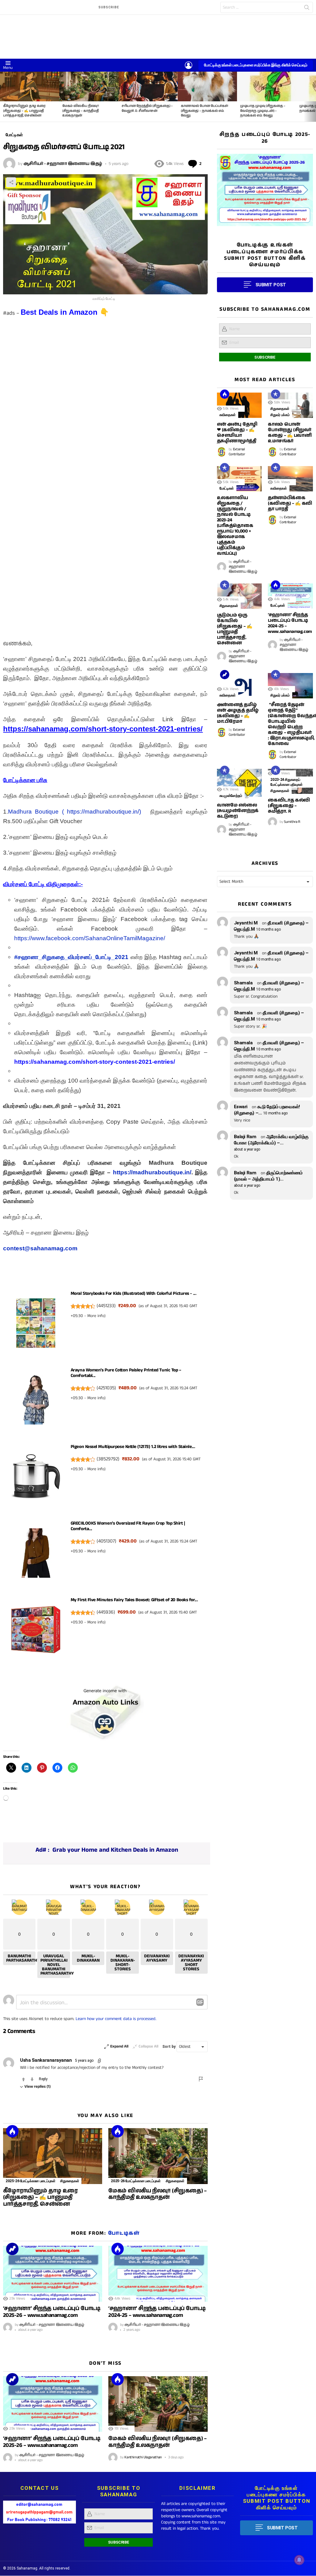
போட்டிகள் (124, 2233)
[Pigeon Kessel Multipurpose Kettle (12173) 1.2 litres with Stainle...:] (36, 1478)
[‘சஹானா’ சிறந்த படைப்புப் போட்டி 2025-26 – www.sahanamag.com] (53, 2274)
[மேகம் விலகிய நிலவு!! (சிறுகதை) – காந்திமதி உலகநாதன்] (89, 86)
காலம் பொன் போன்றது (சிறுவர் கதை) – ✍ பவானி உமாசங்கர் (290, 433)
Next (313, 97)
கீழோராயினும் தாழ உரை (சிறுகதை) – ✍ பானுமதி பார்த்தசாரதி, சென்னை (24, 111)
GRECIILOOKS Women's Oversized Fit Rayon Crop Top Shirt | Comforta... (128, 1526)
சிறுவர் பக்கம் (280, 415)
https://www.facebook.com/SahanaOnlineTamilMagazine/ (90, 938)
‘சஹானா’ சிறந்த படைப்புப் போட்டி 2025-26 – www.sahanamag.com (52, 2312)
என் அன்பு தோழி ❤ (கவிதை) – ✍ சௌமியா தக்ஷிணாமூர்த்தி (237, 433)
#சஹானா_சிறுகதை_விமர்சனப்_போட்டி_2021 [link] (71, 957)
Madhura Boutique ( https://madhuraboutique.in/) (74, 812)
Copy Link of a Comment (100, 2061)
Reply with (200, 2002)
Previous (3, 97)
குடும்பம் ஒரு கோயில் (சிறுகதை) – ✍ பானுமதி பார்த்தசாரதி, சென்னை (235, 629)
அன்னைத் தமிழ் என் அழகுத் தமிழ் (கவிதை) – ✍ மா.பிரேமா (238, 713)
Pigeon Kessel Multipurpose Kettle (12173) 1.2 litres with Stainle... (133, 1447)
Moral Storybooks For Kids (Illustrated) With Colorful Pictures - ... (133, 1293)
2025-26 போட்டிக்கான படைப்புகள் (30, 2181)
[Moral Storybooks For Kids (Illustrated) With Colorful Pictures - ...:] (36, 1325)
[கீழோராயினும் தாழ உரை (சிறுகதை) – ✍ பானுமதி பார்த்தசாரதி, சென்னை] (30, 86)
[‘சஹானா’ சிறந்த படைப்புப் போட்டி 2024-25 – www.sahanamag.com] (158, 2274)
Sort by (169, 2047)
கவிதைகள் (228, 415)
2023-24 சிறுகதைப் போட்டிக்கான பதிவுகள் (287, 782)
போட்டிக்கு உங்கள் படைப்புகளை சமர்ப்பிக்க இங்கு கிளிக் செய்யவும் (256, 65)
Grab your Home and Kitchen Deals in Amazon (115, 1850)
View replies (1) (37, 2087)
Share (11, 182)
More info (96, 1316)
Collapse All (148, 2046)
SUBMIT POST (271, 285)
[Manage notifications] (299, 2560)
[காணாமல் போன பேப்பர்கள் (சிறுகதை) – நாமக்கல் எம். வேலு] (207, 86)
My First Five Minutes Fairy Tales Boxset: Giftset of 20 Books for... (134, 1600)
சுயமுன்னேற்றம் (231, 796)
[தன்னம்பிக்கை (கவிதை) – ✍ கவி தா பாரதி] (290, 479)
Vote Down (32, 2079)
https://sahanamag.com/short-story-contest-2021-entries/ (95, 1062)
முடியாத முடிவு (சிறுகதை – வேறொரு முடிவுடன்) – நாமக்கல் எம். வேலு (263, 111)
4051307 (106, 1541)
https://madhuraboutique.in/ (152, 1172)
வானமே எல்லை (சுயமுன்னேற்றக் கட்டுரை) (238, 811)
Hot (12, 2131)
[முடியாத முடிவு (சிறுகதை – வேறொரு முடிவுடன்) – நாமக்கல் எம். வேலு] (267, 86)
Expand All (119, 2046)
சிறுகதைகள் (70, 2181)
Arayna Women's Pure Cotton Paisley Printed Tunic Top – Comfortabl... (126, 1373)
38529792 (108, 1459)
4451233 (106, 1306)
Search (307, 9)
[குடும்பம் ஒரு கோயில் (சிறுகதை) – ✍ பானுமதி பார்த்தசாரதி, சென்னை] (239, 596)
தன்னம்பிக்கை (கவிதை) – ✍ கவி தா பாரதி (290, 503)
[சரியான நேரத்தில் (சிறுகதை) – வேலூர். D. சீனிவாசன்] (148, 86)
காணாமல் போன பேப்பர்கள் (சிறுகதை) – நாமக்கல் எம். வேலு (204, 111)
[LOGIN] (189, 65)
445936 (106, 1612)
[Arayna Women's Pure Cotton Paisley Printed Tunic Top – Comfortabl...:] (36, 1401)
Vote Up (23, 2079)
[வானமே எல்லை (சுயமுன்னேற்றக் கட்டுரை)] (239, 784)
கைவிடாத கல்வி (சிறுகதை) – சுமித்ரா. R (289, 806)
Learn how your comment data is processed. (116, 2019)
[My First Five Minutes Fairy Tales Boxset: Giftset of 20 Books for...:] (36, 1631)
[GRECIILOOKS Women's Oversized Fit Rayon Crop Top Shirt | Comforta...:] (36, 1555)
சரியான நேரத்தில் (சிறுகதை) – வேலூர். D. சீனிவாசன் (147, 108)
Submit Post (282, 2528)
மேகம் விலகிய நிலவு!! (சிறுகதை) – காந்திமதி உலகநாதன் (81, 111)
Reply (43, 2079)
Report (201, 2079)
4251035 (106, 1388)
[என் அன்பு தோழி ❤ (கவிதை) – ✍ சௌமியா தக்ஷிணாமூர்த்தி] (239, 405)
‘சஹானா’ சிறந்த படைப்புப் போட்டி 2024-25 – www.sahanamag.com (157, 2312)
